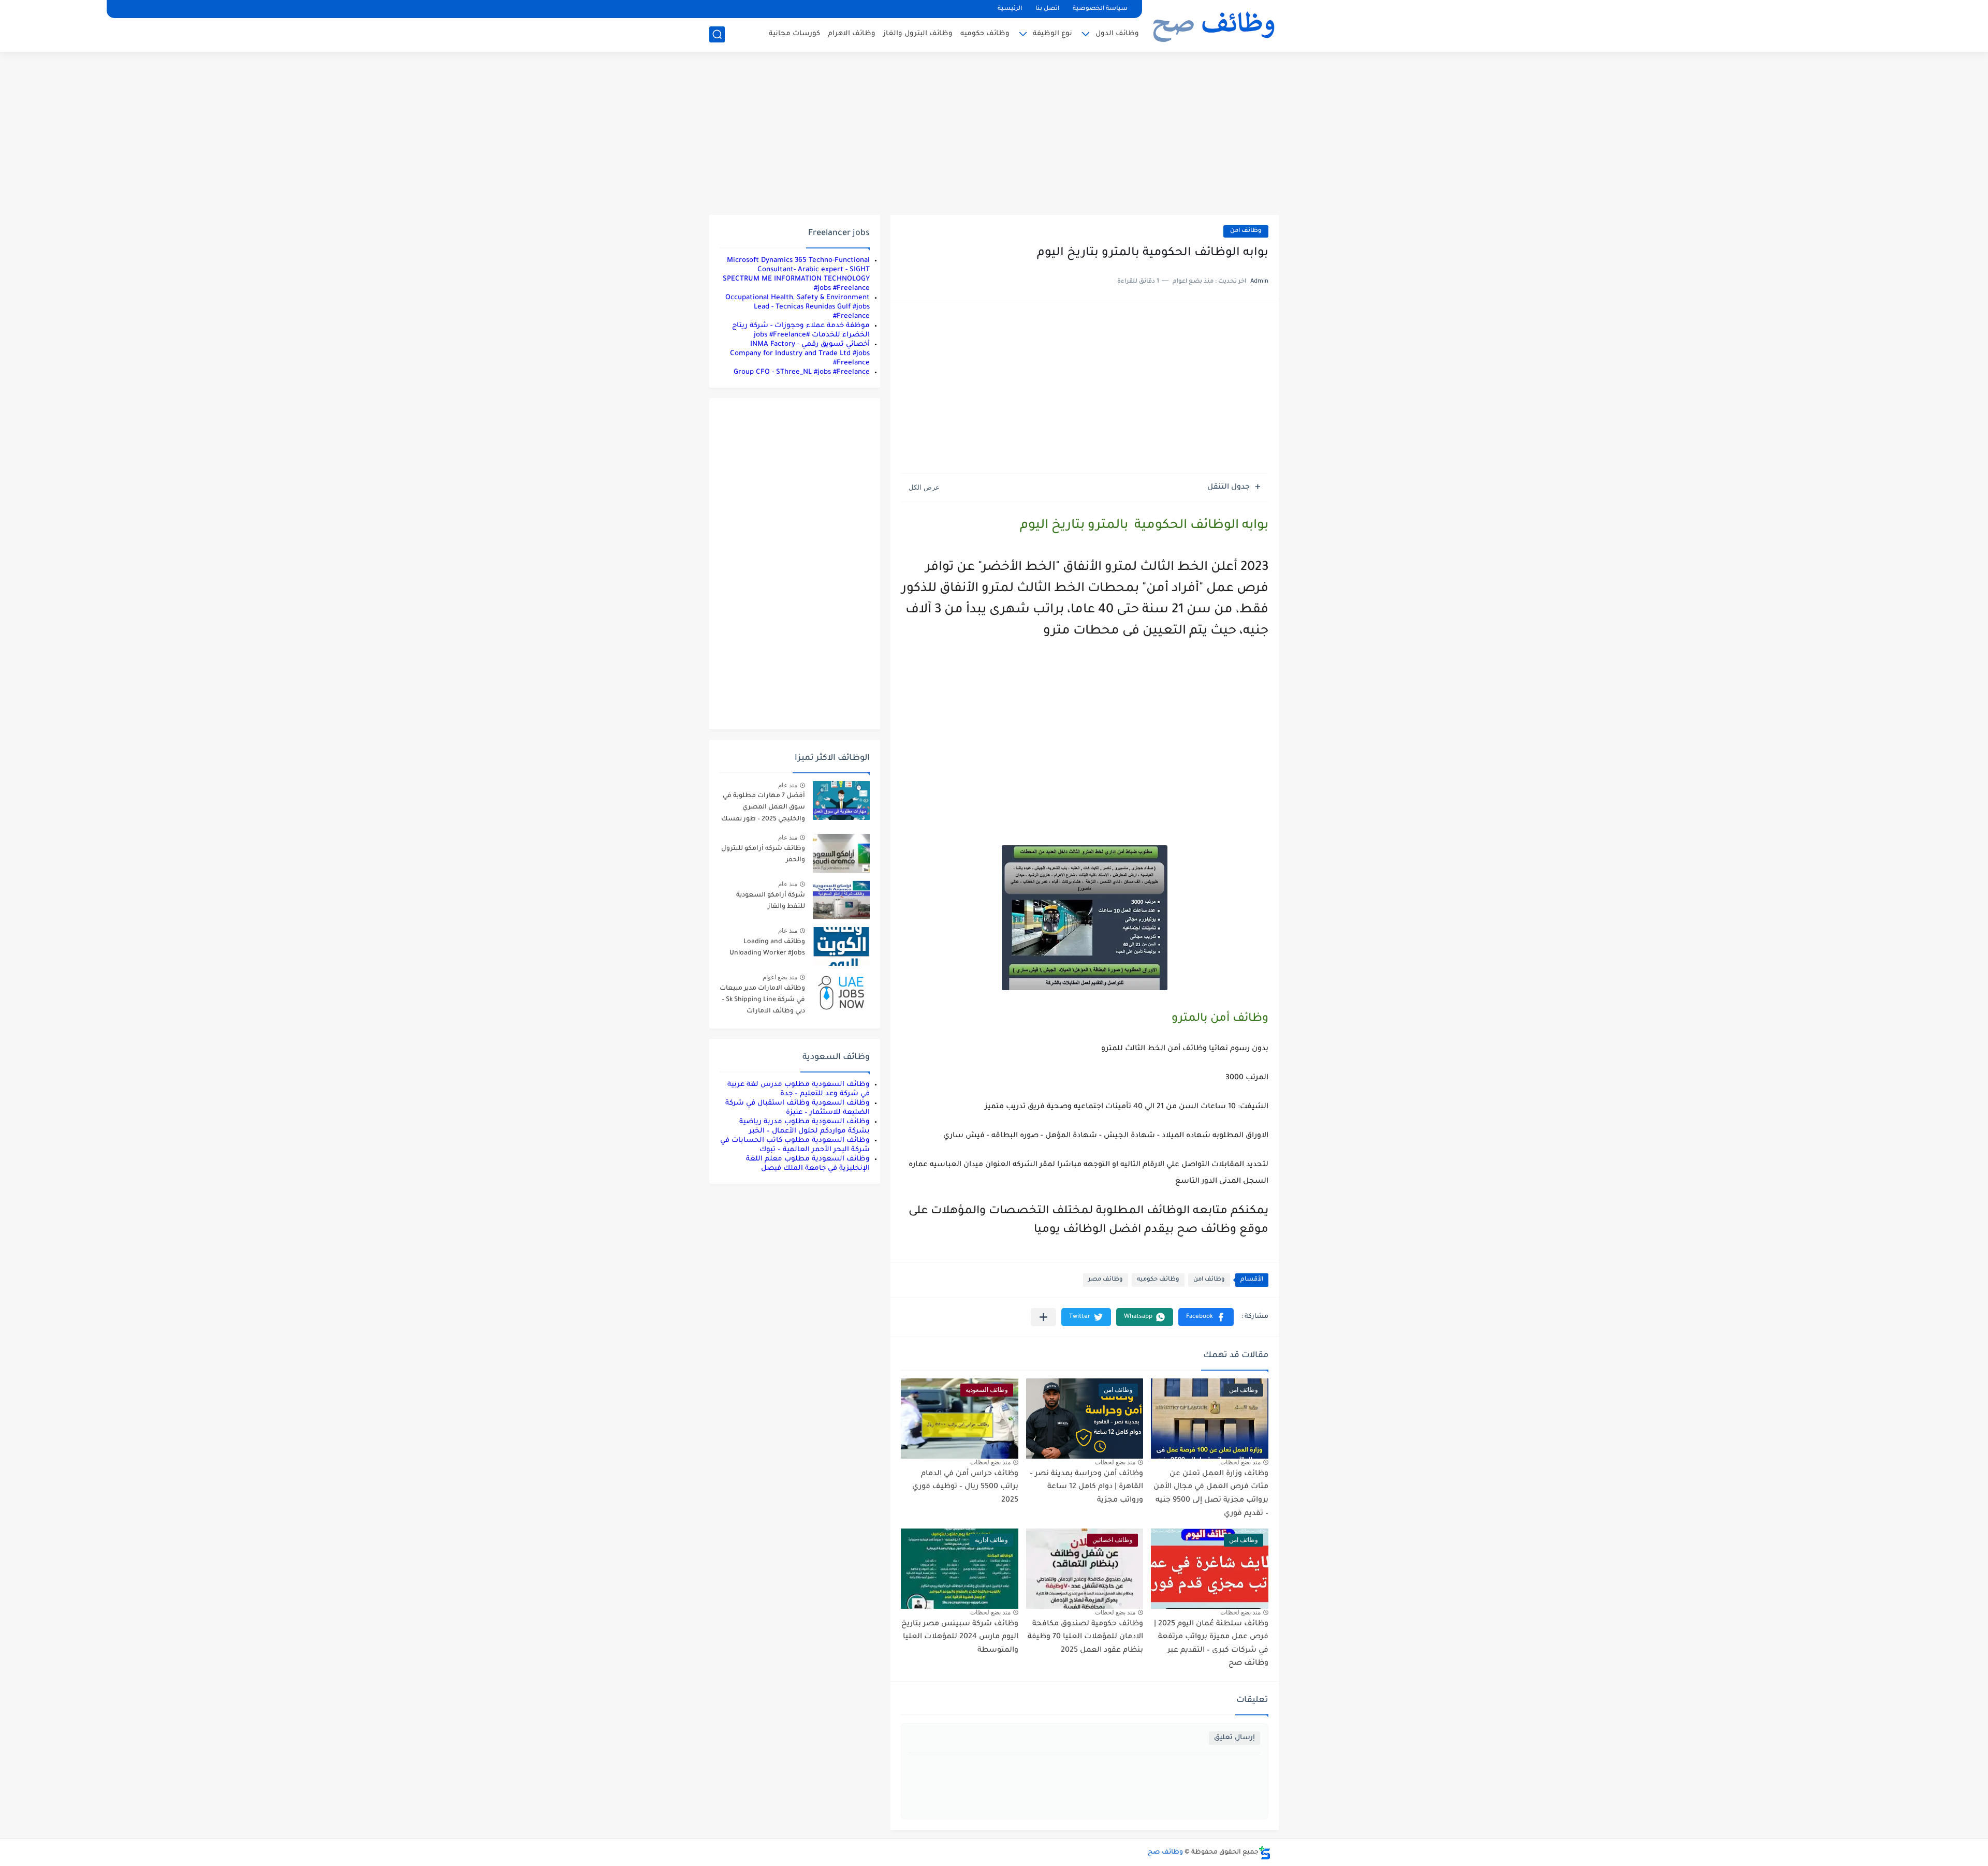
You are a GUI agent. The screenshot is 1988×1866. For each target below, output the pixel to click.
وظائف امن (1246, 231)
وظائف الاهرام (852, 34)
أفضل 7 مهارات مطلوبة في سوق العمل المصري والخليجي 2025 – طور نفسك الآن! (763, 809)
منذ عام (788, 785)
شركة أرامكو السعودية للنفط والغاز (771, 901)
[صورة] (841, 800)
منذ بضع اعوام (780, 977)
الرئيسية (1010, 9)
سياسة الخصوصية (1100, 9)
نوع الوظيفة (1053, 34)
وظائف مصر (1106, 1280)
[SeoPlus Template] (1265, 1853)
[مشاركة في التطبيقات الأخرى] (1043, 1317)
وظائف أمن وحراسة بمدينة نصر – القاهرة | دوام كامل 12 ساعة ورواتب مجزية (1086, 1487)
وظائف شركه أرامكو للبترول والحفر (763, 855)
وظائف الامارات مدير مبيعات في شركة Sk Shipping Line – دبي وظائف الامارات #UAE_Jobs (762, 1002)
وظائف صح (1165, 1853)
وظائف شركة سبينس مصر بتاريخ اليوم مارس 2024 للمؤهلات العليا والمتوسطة (960, 1637)
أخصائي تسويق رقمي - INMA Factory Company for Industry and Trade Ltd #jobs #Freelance (800, 354)
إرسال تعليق (1234, 1738)
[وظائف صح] (1214, 25)
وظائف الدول (1117, 34)
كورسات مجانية (794, 34)
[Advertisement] (994, 135)
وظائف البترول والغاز (918, 34)
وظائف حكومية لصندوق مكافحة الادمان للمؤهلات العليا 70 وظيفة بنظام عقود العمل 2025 (1085, 1637)
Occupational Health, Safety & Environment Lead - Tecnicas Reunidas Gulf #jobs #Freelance (798, 307)
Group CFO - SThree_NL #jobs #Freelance (802, 372)
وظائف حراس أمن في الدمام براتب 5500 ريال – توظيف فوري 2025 (965, 1487)
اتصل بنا (1047, 9)
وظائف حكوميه (985, 34)
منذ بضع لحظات (1240, 1462)
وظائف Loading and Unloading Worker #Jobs (767, 948)
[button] (1206, 1317)
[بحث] (717, 34)
